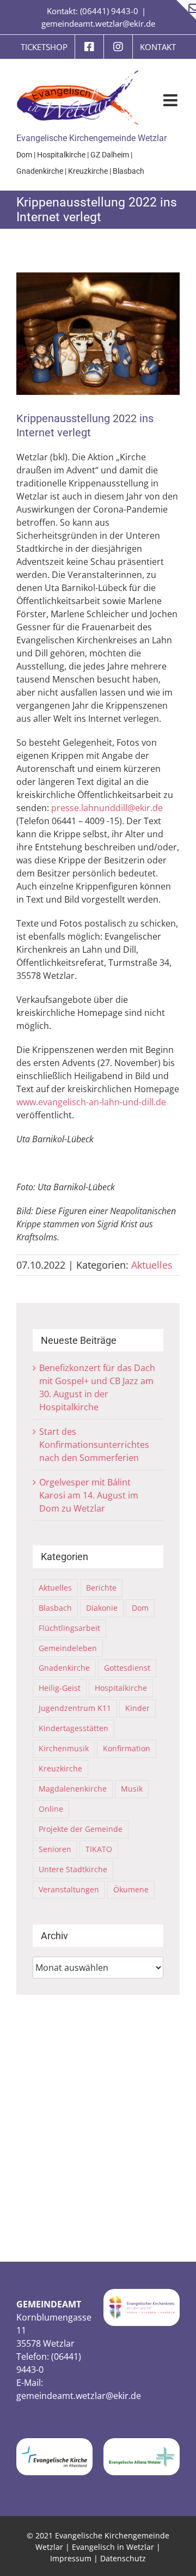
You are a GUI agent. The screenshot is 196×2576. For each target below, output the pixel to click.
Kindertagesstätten (73, 1728)
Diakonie (102, 1608)
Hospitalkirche (61, 155)
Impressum (71, 2558)
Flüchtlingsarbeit (69, 1628)
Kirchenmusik (64, 1748)
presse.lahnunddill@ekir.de (107, 808)
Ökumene (131, 1889)
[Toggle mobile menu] (171, 100)
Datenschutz (123, 2558)
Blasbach (128, 171)
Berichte (101, 1588)
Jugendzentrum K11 (75, 1708)
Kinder (137, 1708)
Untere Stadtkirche (73, 1869)
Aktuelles (152, 1265)
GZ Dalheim (110, 155)
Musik (132, 1789)
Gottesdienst (127, 1668)
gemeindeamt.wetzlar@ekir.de (98, 23)
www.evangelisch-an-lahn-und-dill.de (91, 1102)
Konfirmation (127, 1748)
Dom (24, 155)
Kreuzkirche (88, 171)
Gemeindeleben (68, 1648)
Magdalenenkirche (73, 1789)
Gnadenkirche (40, 171)
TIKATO (99, 1849)
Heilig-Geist (60, 1688)
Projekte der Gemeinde (81, 1829)
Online (51, 1809)
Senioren (55, 1849)
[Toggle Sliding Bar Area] (186, 10)
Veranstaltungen (69, 1889)
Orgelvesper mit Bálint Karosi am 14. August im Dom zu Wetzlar (89, 1495)
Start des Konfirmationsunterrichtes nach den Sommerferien (94, 1445)
